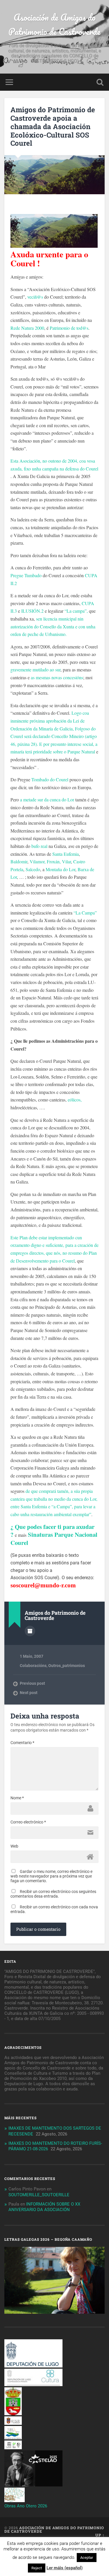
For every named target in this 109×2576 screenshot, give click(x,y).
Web (14, 1846)
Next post (29, 1693)
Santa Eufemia (66, 854)
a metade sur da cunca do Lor (47, 799)
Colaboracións (33, 1666)
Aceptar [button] (87, 2558)
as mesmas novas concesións (57, 677)
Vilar (66, 861)
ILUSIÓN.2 (32, 611)
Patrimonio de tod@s (69, 328)
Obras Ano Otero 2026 (26, 2506)
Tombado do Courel (50, 779)
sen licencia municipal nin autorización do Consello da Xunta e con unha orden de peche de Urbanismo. (53, 626)
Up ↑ (100, 2535)
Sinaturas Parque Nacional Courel (54, 1539)
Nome (17, 1798)
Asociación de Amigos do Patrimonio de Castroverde (54, 24)
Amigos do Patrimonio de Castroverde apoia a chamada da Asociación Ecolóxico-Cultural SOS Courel (53, 126)
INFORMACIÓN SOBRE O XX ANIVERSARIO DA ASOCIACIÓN (44, 2207)
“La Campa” (85, 913)
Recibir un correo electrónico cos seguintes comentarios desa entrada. (53, 1894)
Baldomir (19, 861)
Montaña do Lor (60, 869)
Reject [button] (37, 2568)
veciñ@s (35, 297)
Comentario (22, 1743)
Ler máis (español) (65, 2568)
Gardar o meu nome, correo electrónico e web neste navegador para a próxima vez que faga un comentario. (51, 1876)
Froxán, (54, 861)
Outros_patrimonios (67, 1666)
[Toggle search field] (100, 82)
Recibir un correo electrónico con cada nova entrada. (54, 1909)
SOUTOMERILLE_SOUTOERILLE (39, 2195)
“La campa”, (76, 611)
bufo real (39, 846)
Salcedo (32, 869)
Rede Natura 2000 (27, 328)
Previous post (32, 1683)
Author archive (30, 1631)
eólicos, (75, 1100)
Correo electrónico (28, 1822)
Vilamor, (38, 861)
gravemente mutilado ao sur (35, 670)
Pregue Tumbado (26, 575)
